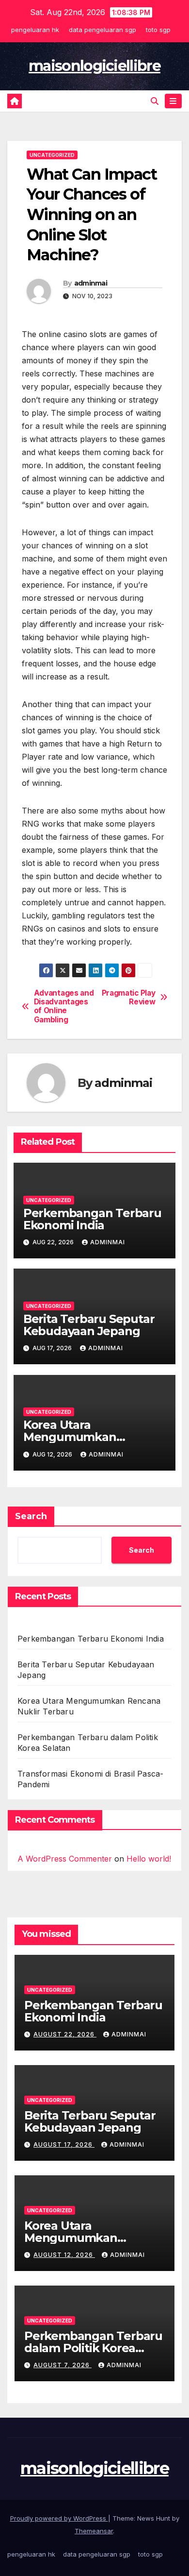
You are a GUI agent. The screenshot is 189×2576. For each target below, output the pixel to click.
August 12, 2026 (64, 2255)
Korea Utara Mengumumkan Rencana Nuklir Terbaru (92, 1437)
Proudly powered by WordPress (59, 2518)
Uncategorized (52, 155)
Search (31, 1516)
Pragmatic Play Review (129, 998)
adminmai (91, 283)
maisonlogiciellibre (94, 66)
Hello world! (149, 1859)
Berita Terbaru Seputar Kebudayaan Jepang (89, 1325)
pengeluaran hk (35, 30)
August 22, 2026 (65, 2034)
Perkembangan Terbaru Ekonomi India (92, 1219)
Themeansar (94, 2531)
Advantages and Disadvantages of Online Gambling (64, 1007)
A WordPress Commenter (65, 1859)
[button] (155, 101)
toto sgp (158, 30)
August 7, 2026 (63, 2365)
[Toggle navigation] (173, 101)
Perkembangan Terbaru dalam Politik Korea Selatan (93, 2348)
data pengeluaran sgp (102, 30)
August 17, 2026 (64, 2144)
